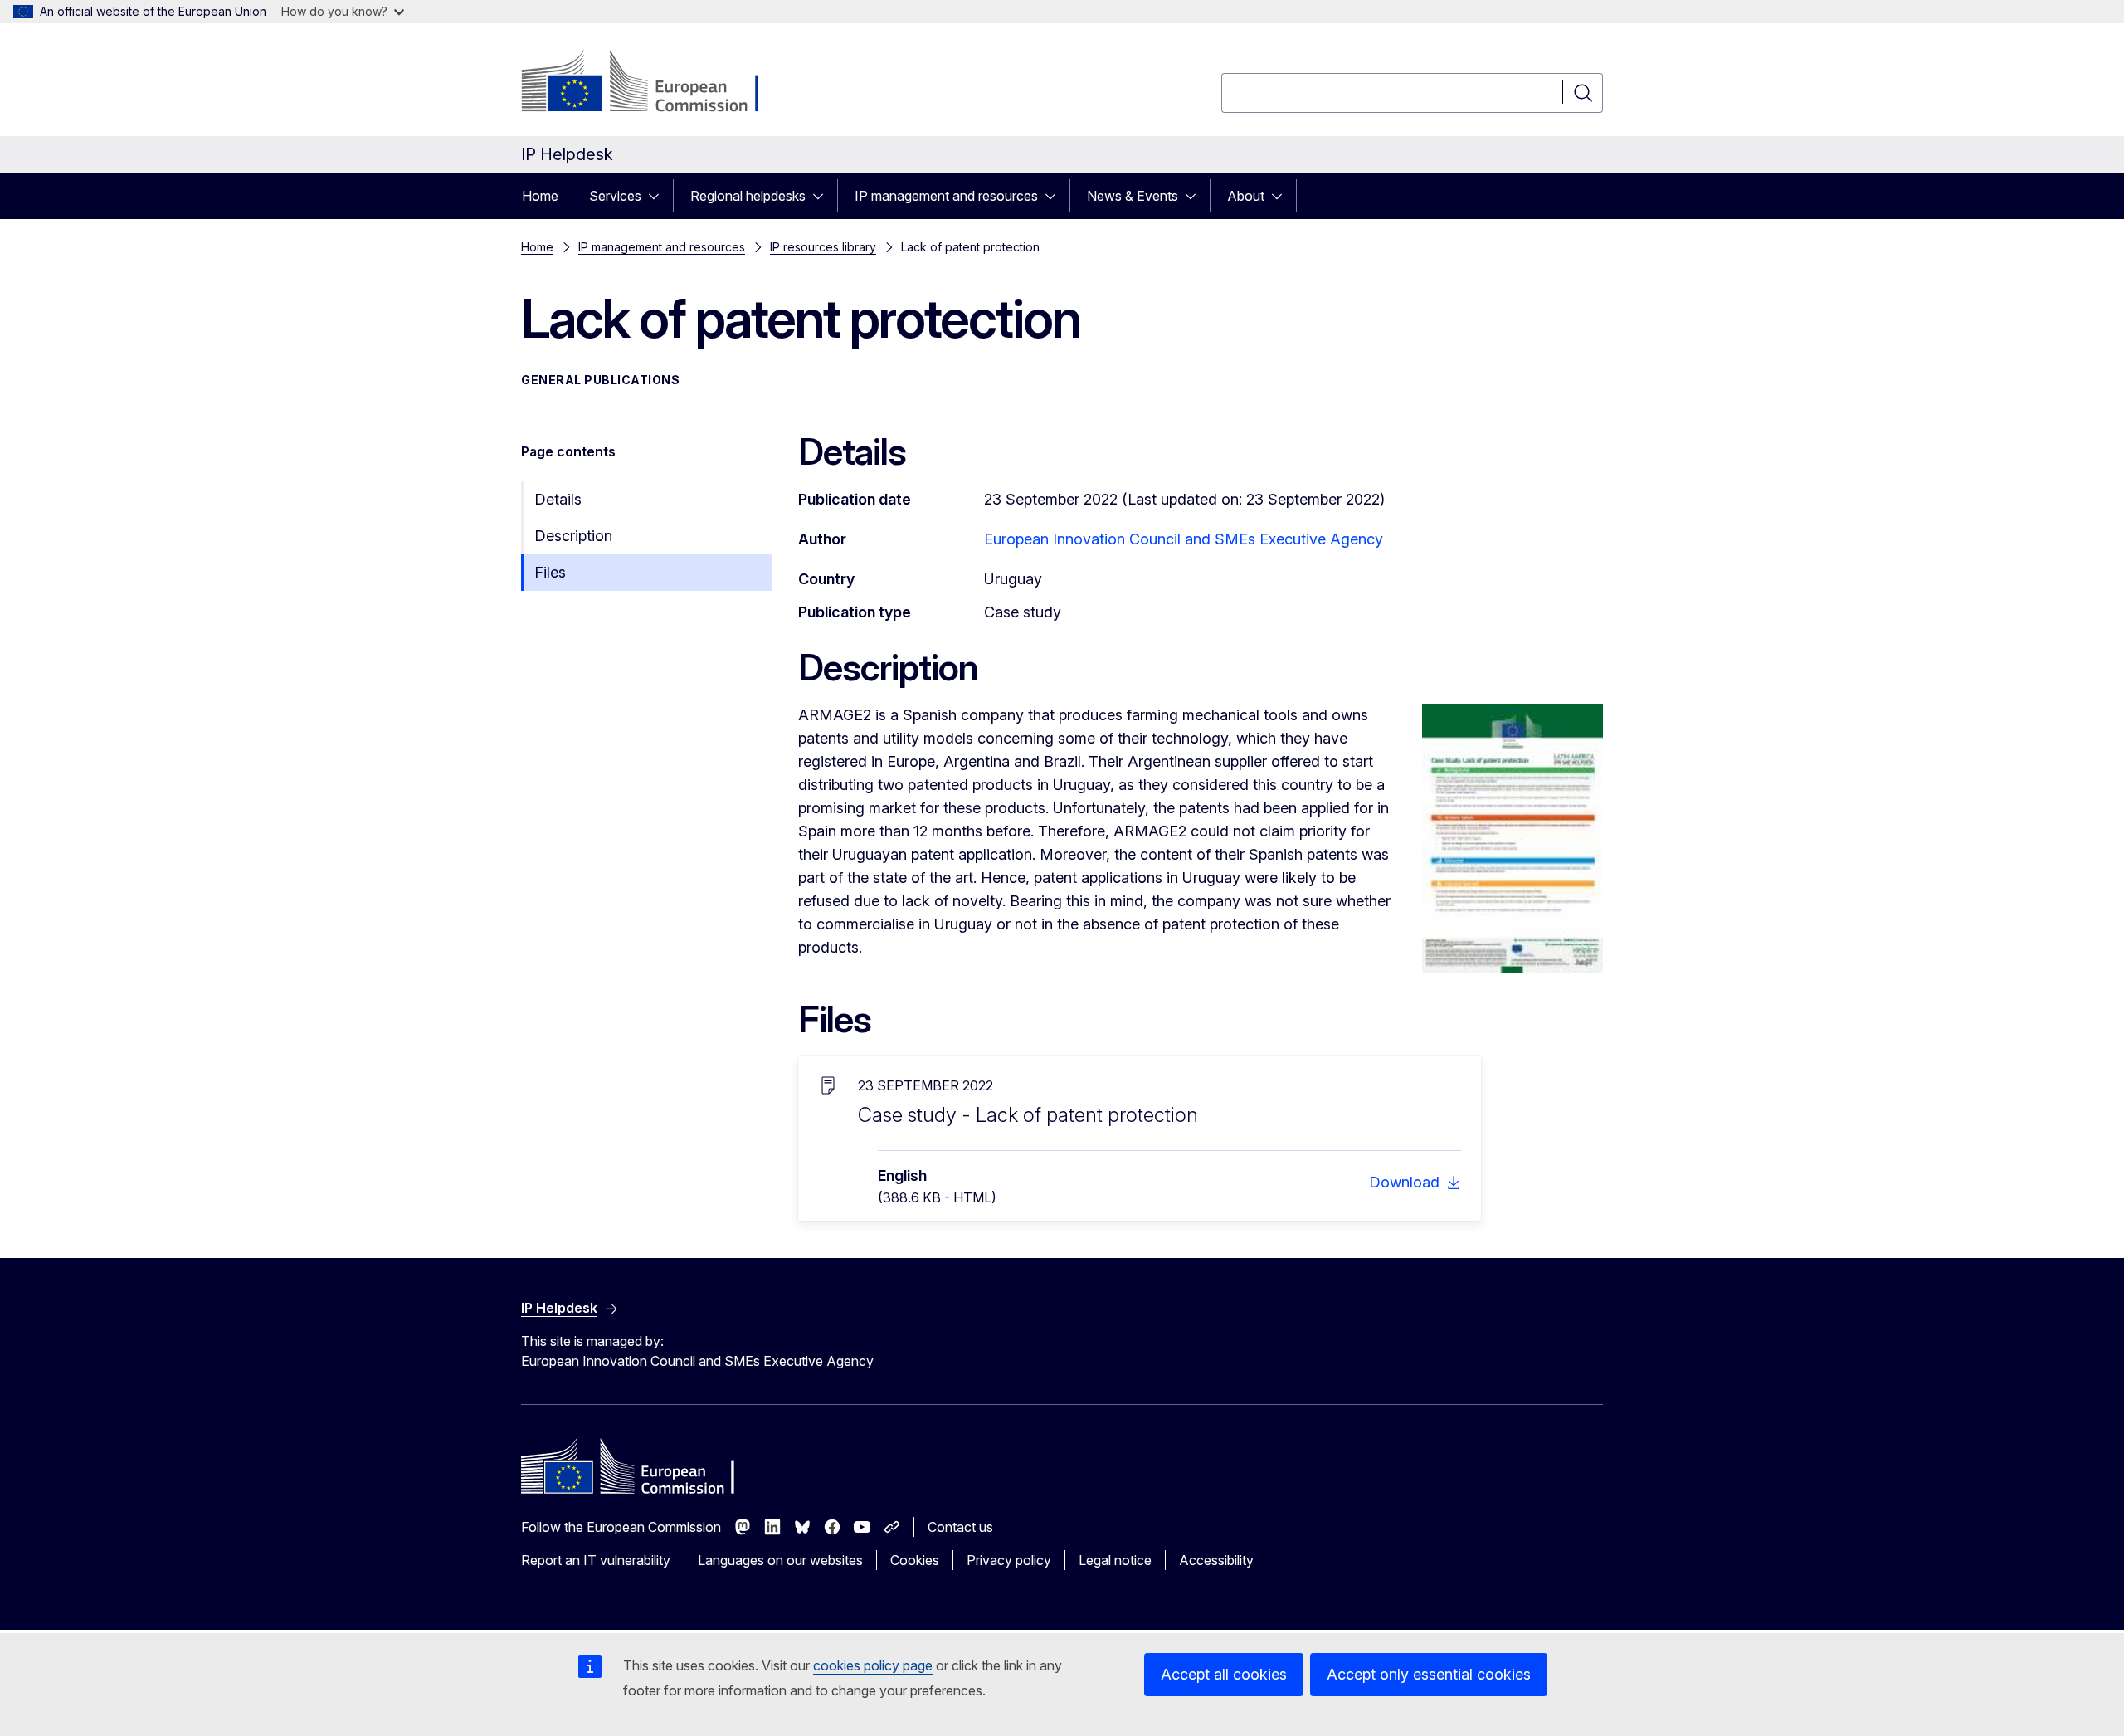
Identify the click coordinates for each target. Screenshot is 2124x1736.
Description (573, 536)
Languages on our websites (780, 1560)
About (1246, 196)
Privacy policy (1009, 1560)
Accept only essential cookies (1429, 1674)
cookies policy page (873, 1665)
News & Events (1133, 196)
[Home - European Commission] (655, 83)
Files (550, 572)
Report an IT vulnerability (596, 1560)
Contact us (960, 1527)
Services (615, 196)
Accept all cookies (1224, 1674)
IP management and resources (946, 196)
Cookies (915, 1560)
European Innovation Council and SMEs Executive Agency (1184, 539)
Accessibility (1216, 1560)
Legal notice (1115, 1560)
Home (540, 196)
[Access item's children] (659, 196)
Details (558, 499)
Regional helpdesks (748, 196)
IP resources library (823, 247)
